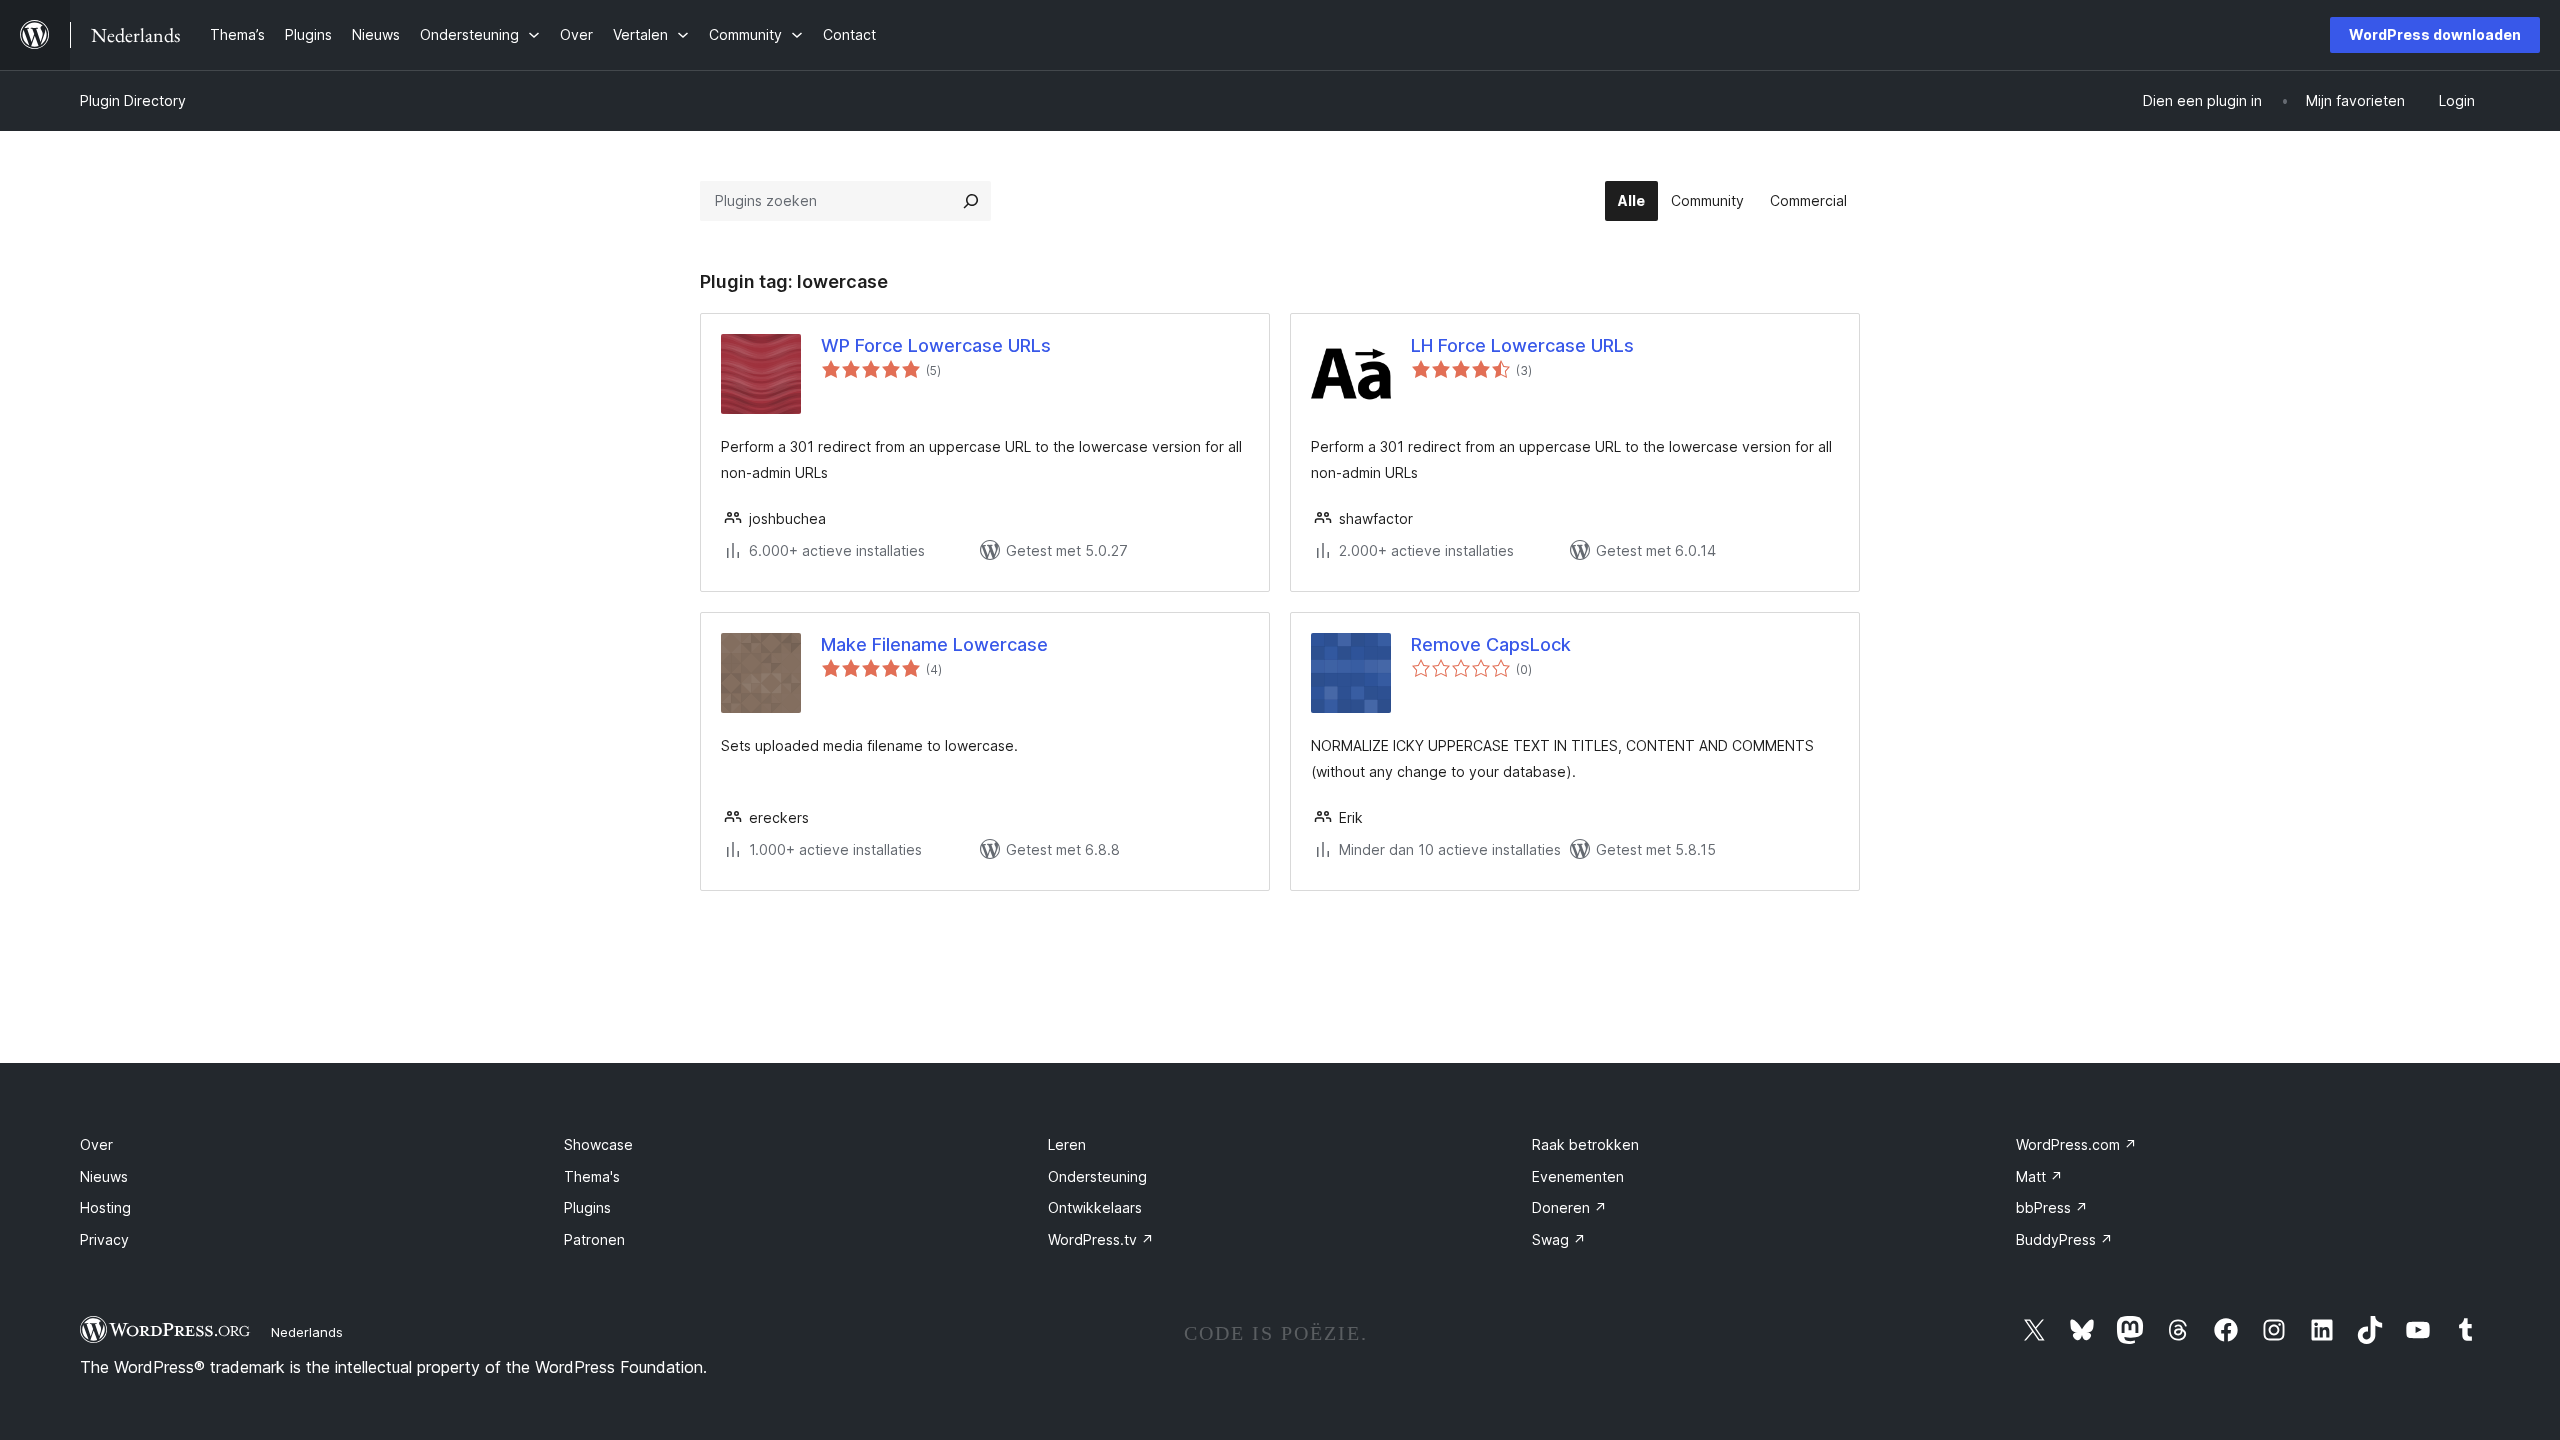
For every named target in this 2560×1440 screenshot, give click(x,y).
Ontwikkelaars (1095, 1207)
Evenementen (1578, 1176)
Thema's (592, 1176)
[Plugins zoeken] (971, 201)
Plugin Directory (133, 100)
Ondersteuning (1097, 1176)
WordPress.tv (1101, 1239)
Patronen (594, 1239)
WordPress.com (2076, 1144)
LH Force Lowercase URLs (1522, 345)
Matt (2039, 1176)
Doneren (1569, 1207)
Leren (1067, 1144)
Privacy (104, 1239)
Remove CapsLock (1491, 644)
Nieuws (104, 1176)
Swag (1559, 1239)
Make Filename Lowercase (934, 644)
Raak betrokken (1585, 1144)
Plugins (587, 1207)
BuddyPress (2064, 1239)
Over (96, 1144)
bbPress (2052, 1207)
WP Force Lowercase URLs (936, 345)
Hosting (105, 1207)
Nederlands (307, 1332)
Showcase (598, 1144)
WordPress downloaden (2435, 34)
